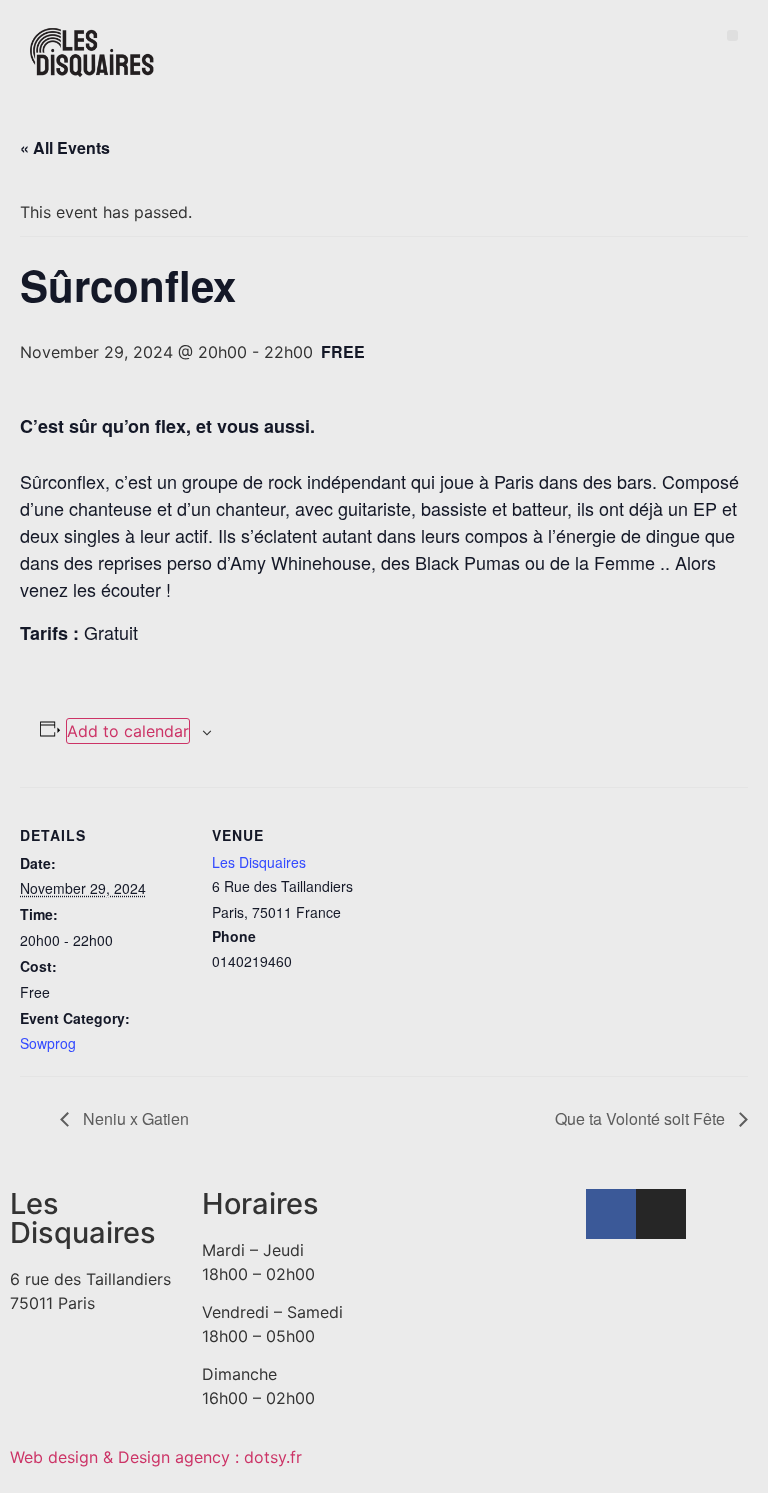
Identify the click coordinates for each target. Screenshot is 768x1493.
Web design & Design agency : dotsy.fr (156, 1457)
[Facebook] (611, 1214)
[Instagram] (661, 1214)
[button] (732, 35)
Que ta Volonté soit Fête (642, 1118)
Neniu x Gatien (134, 1118)
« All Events (65, 147)
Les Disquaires (259, 862)
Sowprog (48, 1043)
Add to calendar (128, 731)
